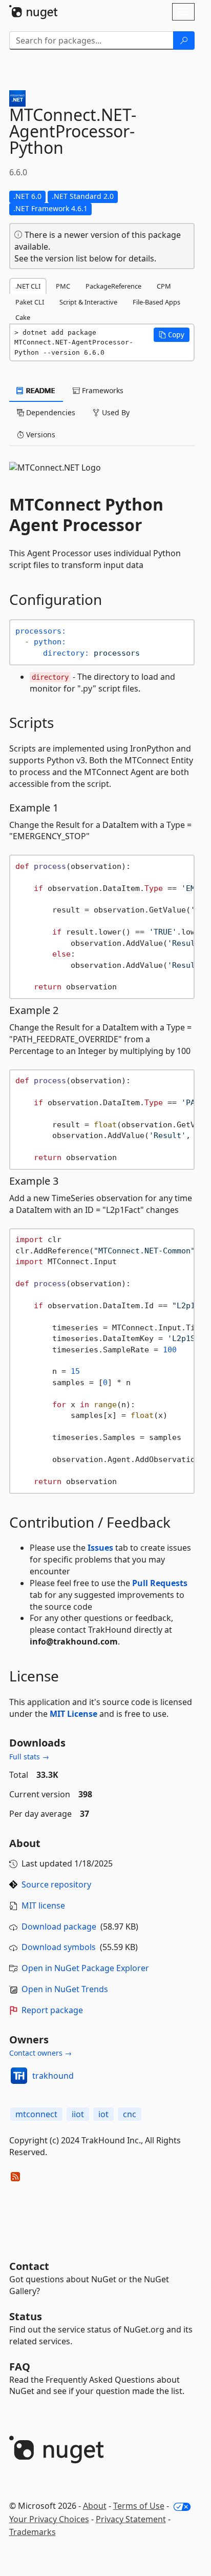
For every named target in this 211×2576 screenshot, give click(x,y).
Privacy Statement (131, 2519)
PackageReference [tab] (113, 286)
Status (26, 2316)
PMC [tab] (63, 286)
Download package (59, 1926)
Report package (52, 2010)
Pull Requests (160, 1583)
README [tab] (40, 390)
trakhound (53, 2076)
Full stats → (29, 1757)
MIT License (73, 1714)
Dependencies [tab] (50, 412)
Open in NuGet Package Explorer (85, 1968)
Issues (100, 1548)
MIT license (43, 1905)
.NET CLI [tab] (28, 286)
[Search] (184, 40)
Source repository (56, 1884)
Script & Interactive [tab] (88, 302)
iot (103, 2114)
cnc (130, 2114)
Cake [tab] (23, 317)
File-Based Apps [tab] (156, 302)
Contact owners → (40, 2053)
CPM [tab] (164, 286)
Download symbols (59, 1947)
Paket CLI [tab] (30, 302)
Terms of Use (139, 2506)
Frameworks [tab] (102, 390)
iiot (78, 2114)
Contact (29, 2266)
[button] (172, 335)
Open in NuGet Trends (65, 1989)
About (95, 2506)
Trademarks (33, 2532)
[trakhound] (19, 2076)
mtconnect (36, 2114)
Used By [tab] (115, 412)
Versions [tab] (40, 434)
